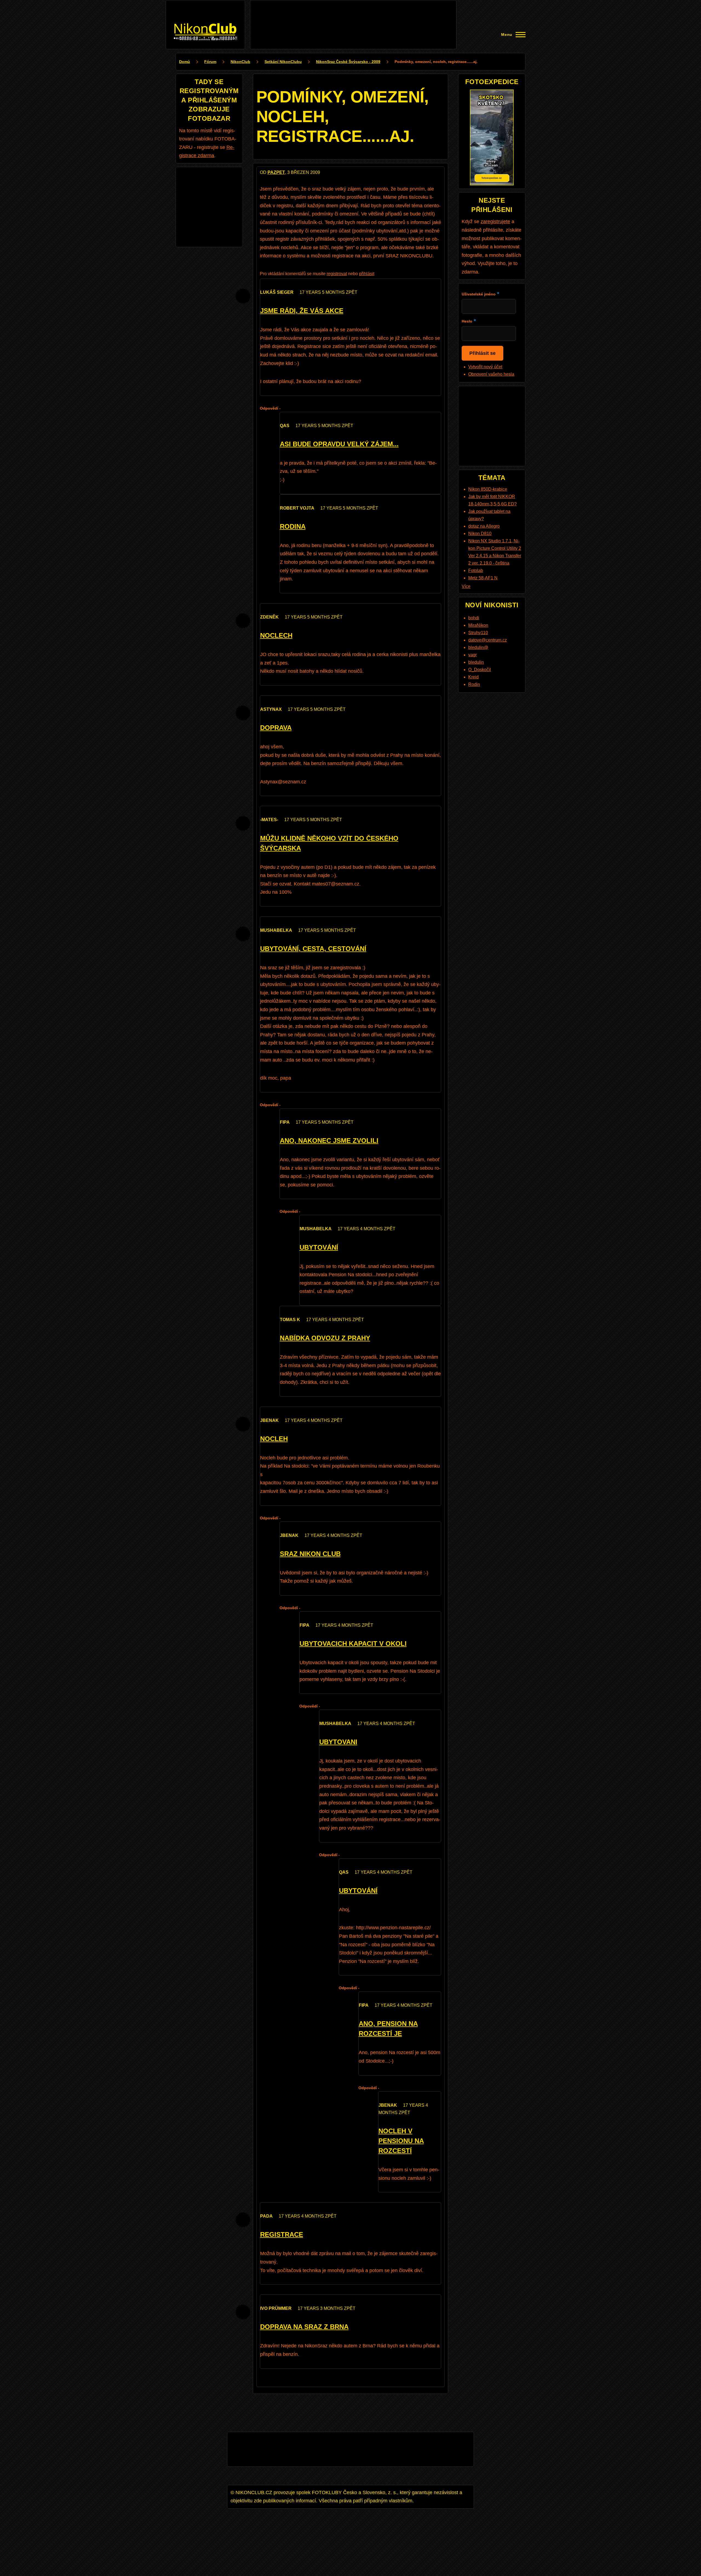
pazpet (276, 172)
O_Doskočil (480, 670)
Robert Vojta (297, 508)
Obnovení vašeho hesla (491, 374)
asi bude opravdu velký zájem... (339, 444)
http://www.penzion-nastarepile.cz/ (393, 1928)
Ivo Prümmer (276, 2308)
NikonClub (240, 62)
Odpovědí (269, 408)
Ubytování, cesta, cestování (313, 949)
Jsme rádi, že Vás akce (302, 311)
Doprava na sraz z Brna (304, 2327)
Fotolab (476, 570)
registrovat (337, 274)
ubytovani (338, 1742)
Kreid (473, 677)
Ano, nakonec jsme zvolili (329, 1141)
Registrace (282, 2234)
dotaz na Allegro (484, 526)
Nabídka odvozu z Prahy (325, 1338)
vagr (472, 655)
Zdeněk (269, 617)
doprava (276, 728)
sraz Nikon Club (310, 1554)
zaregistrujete (495, 222)
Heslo (467, 321)
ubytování (319, 1247)
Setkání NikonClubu (283, 62)
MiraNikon (478, 625)
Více (466, 586)
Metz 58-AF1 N (483, 578)
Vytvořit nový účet (485, 367)
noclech (276, 635)
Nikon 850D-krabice (488, 489)
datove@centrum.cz (488, 640)
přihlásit (367, 274)
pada (266, 2216)
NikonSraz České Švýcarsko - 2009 (348, 62)
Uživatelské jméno (479, 294)
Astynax (271, 709)
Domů (185, 62)
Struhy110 (478, 633)
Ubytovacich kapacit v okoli (353, 1644)
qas (285, 426)
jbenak (269, 1420)
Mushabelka (276, 930)
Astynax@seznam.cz (283, 782)
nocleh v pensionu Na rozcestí (401, 2141)
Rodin (474, 684)
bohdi (474, 618)
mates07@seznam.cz (336, 884)
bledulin (476, 662)
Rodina (293, 526)
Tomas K (290, 1320)
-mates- (269, 820)
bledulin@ (478, 647)
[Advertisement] (353, 16)
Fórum (210, 62)
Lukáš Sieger (277, 292)
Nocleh (274, 1439)
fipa (285, 1122)
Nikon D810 (480, 534)
